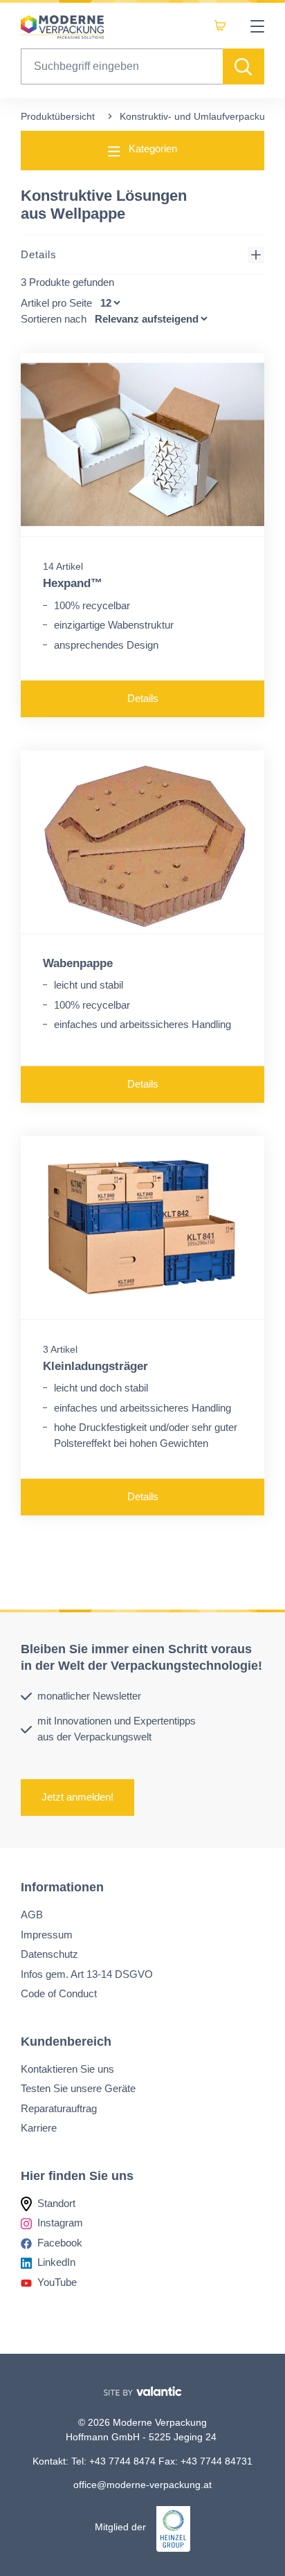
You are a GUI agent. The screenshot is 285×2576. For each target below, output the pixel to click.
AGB (32, 1915)
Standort (56, 2203)
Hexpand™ (73, 583)
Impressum (47, 1934)
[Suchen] (243, 66)
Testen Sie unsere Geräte (78, 2088)
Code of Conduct (59, 1993)
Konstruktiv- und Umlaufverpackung (198, 116)
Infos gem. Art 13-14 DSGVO (87, 1973)
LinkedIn (56, 2262)
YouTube (57, 2281)
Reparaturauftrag (59, 2108)
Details (39, 254)
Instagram (60, 2223)
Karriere (39, 2128)
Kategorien (151, 148)
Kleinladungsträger (95, 1366)
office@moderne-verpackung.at (142, 2485)
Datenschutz (49, 1954)
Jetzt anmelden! (77, 1797)
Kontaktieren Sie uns (67, 2068)
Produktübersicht (58, 116)
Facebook (60, 2242)
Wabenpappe (78, 963)
